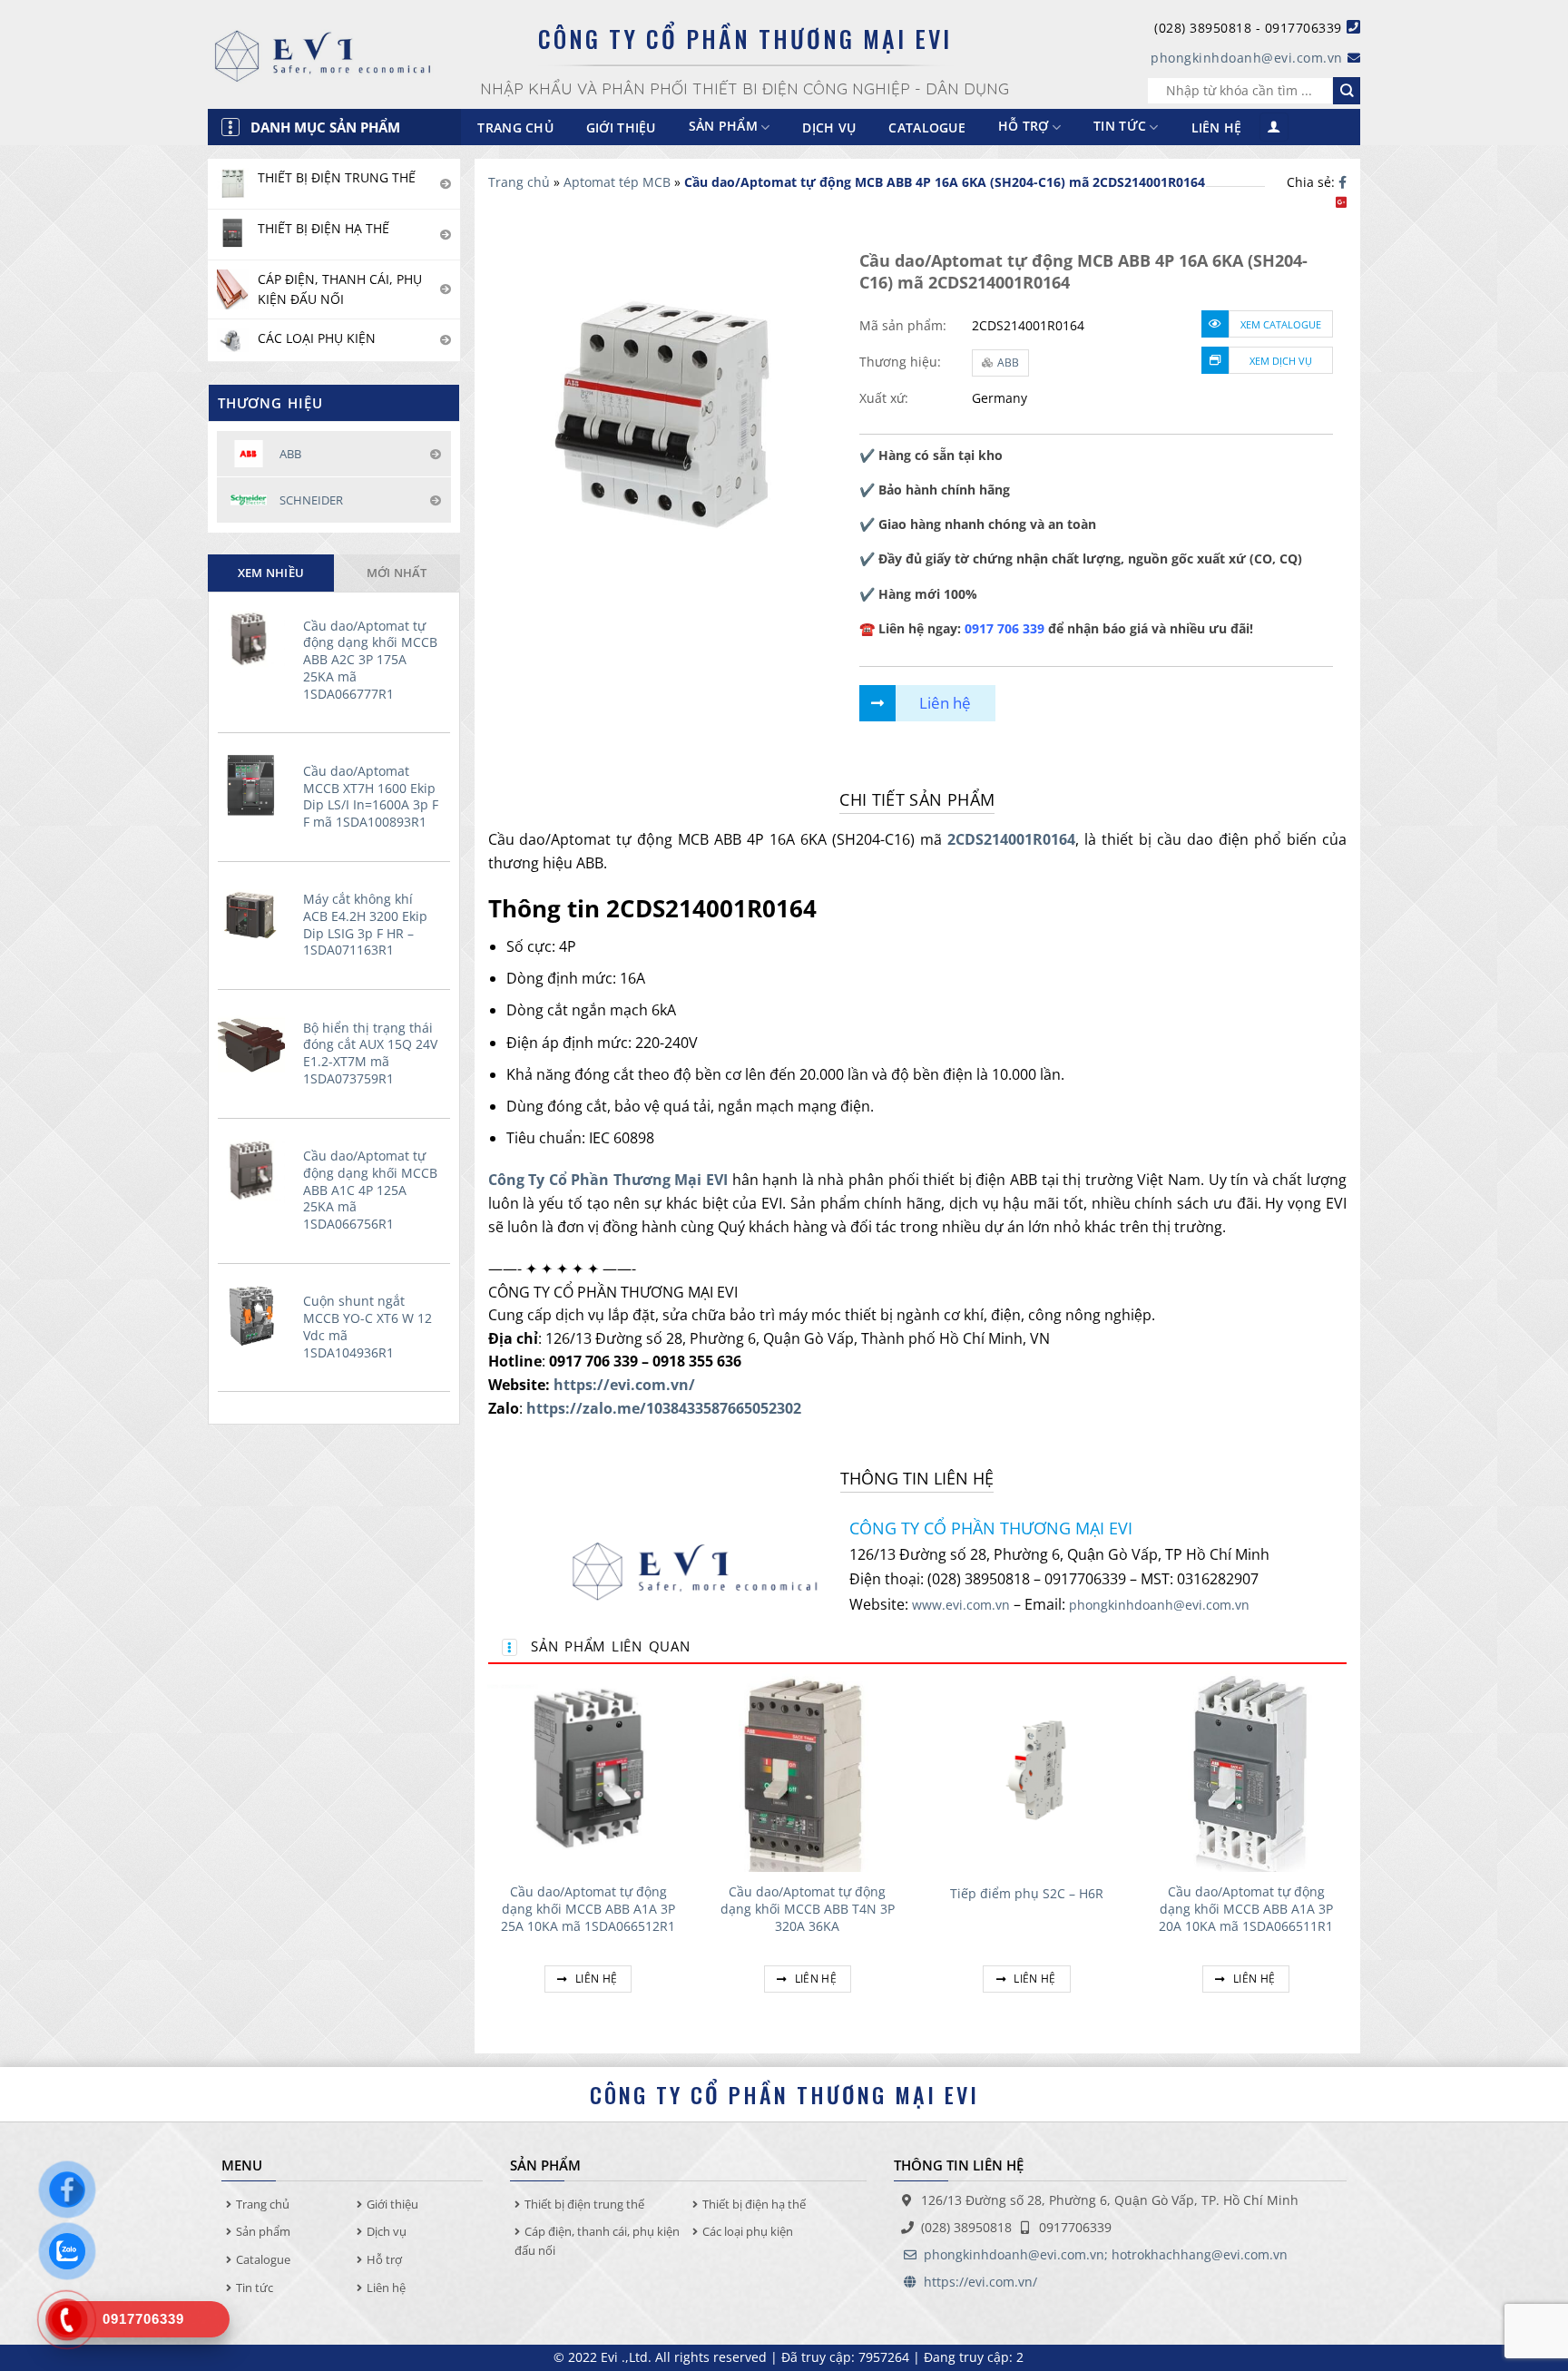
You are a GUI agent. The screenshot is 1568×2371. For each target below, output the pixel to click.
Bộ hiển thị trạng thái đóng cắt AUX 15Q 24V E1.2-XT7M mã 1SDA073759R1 (370, 1053)
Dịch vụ (829, 127)
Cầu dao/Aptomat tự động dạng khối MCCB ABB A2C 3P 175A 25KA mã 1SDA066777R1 (370, 660)
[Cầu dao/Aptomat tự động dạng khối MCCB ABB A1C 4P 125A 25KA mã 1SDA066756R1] (256, 1170)
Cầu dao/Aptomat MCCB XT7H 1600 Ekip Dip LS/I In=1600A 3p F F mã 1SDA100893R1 (371, 797)
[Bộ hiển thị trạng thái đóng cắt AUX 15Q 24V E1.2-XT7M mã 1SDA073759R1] (256, 1042)
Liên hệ (1217, 127)
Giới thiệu (621, 127)
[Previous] (489, 1853)
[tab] (271, 573)
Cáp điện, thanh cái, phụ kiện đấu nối (597, 2241)
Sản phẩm (263, 2231)
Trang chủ (515, 127)
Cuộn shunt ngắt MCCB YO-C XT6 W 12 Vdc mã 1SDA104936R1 (367, 1327)
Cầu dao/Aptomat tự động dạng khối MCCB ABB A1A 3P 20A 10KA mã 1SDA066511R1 (1246, 1909)
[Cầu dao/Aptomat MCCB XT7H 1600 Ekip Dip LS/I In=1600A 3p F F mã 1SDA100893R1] (256, 785)
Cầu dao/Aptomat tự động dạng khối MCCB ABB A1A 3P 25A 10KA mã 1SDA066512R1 (588, 1909)
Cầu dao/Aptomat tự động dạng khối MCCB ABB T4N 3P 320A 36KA (808, 1909)
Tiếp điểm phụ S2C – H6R (1027, 1894)
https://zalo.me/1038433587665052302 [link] (664, 1408)
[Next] (1346, 1853)
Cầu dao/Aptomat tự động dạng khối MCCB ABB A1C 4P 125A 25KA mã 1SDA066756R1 (370, 1190)
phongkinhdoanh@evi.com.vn (1247, 58)
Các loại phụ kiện (748, 2231)
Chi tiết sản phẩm (917, 799)
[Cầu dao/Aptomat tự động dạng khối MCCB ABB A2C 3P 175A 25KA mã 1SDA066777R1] (256, 640)
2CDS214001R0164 (1011, 839)
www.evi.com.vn (961, 1605)
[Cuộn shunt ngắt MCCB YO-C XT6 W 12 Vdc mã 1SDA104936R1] (256, 1315)
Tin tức (1120, 127)
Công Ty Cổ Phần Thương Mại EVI (608, 1180)
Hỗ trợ (1024, 127)
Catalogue (927, 127)
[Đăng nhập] (1274, 127)
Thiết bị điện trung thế (584, 2204)
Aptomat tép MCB (617, 182)
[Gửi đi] (1347, 91)
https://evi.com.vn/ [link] (624, 1385)
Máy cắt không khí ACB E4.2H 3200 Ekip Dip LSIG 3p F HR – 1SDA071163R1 (365, 925)
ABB (1008, 363)
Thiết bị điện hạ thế (754, 2204)
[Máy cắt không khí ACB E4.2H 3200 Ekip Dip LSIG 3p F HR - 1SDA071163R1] (256, 913)
